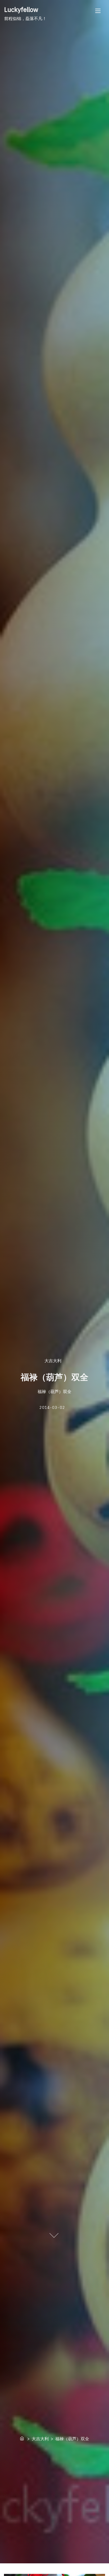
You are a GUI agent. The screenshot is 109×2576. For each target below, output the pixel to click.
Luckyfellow (21, 9)
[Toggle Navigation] (98, 11)
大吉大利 (53, 1361)
